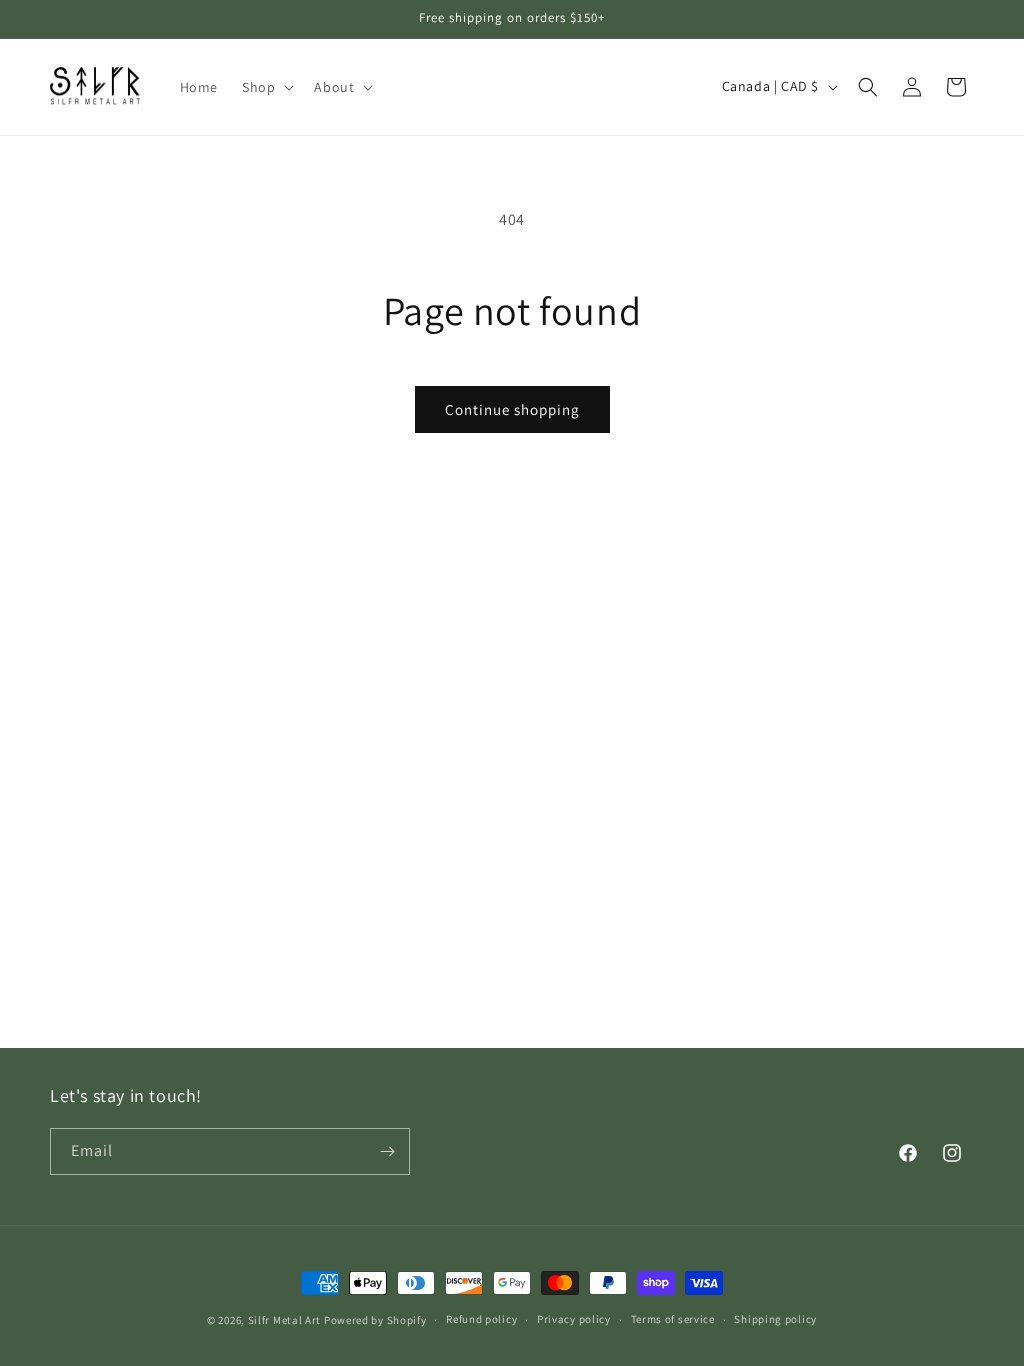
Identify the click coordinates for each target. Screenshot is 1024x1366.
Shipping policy (775, 1319)
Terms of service (673, 1319)
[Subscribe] (387, 1151)
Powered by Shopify (375, 1320)
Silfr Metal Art (285, 1320)
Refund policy (481, 1319)
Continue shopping (512, 409)
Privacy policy (574, 1319)
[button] (266, 87)
